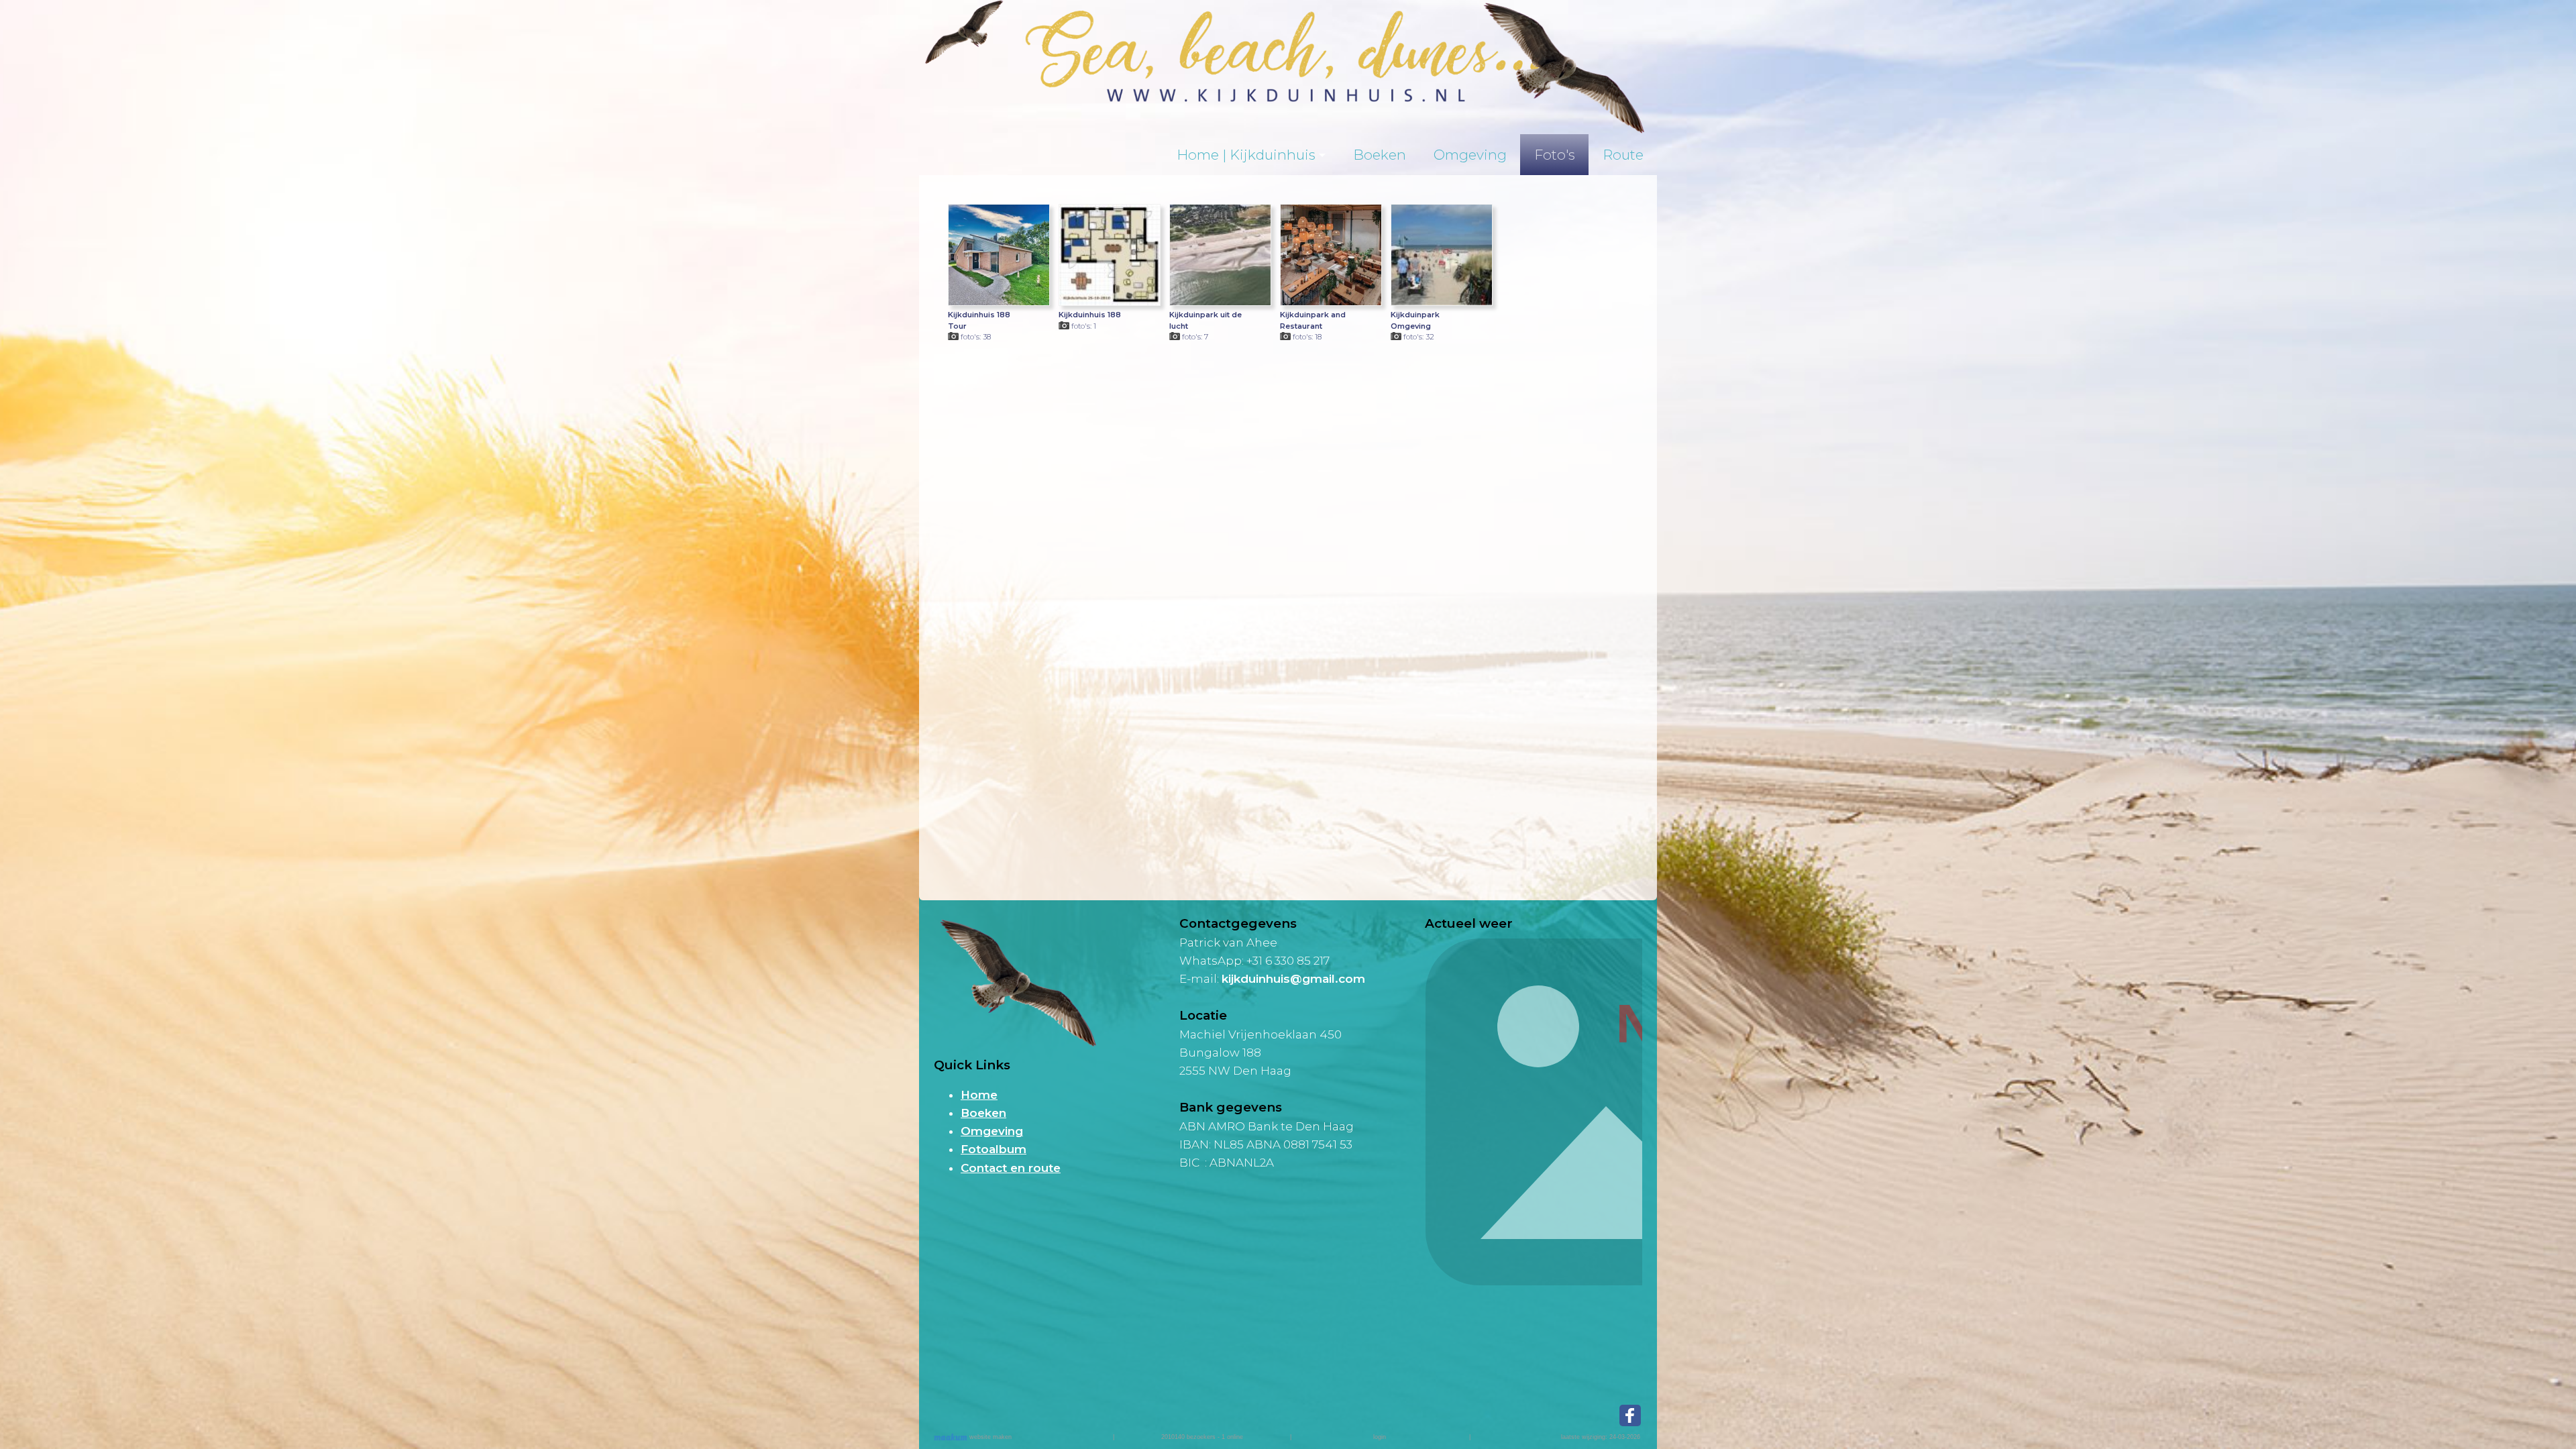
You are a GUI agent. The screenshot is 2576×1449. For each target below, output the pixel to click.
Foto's (1555, 155)
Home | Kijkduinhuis (1246, 155)
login (1380, 1437)
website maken (989, 1437)
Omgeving (1470, 155)
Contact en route (1011, 1168)
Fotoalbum (994, 1149)
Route (1623, 155)
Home (979, 1095)
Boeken (1380, 155)
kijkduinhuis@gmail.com (1293, 979)
